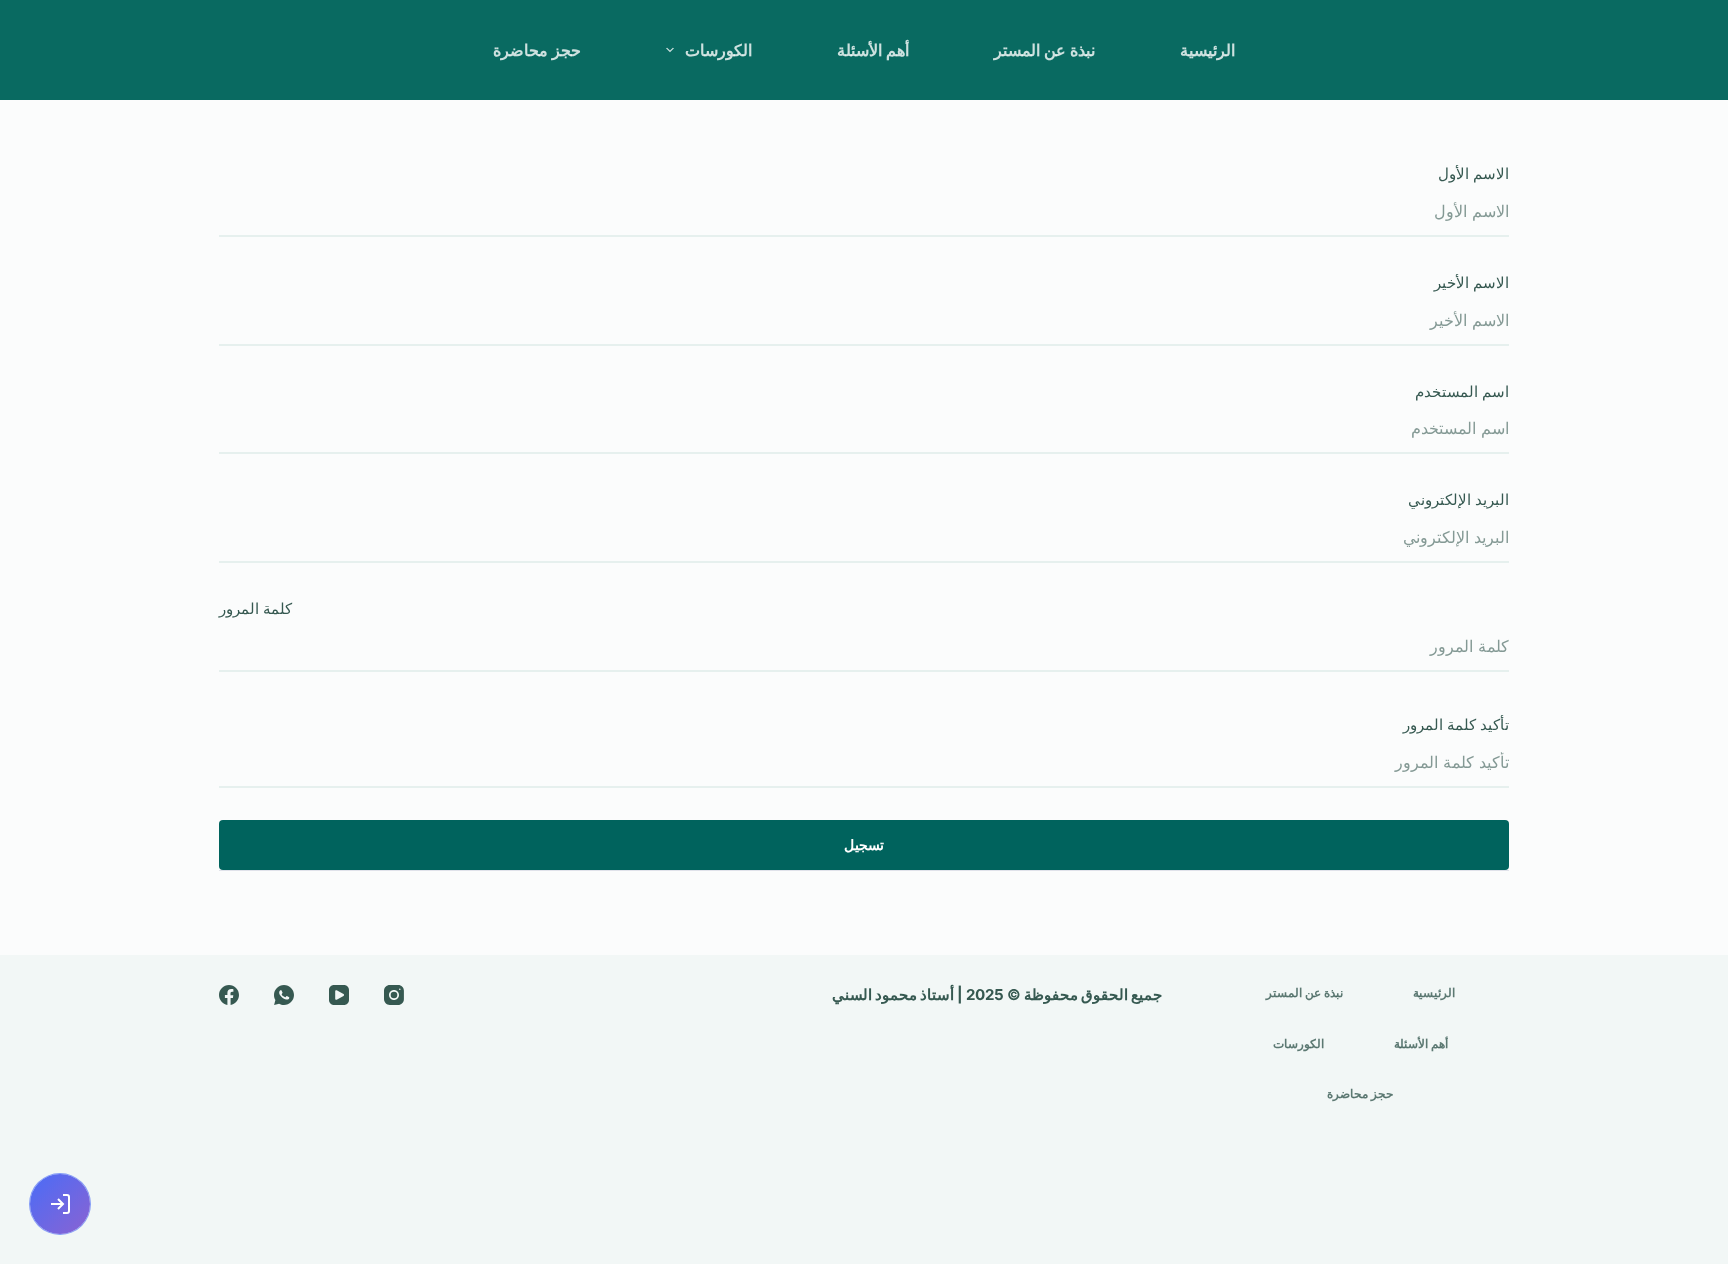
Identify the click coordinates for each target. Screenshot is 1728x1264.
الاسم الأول (1473, 173)
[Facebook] (229, 995)
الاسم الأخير (1471, 282)
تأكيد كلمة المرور (1456, 724)
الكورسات (718, 50)
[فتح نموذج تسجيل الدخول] (60, 1204)
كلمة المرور (255, 608)
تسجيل (864, 844)
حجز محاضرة (537, 50)
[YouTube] (339, 995)
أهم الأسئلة (873, 50)
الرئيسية (1207, 50)
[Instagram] (394, 995)
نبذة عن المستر (1044, 50)
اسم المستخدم (1462, 391)
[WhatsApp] (284, 995)
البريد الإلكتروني (1458, 499)
